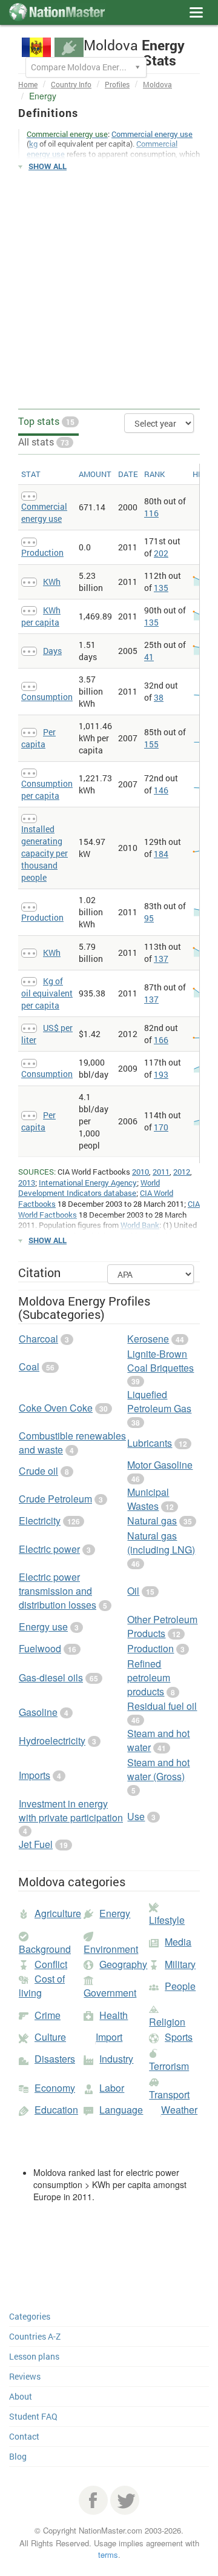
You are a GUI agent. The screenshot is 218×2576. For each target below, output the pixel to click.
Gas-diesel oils (51, 1677)
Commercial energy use (152, 134)
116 (151, 513)
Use (136, 1816)
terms (108, 2554)
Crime (48, 2015)
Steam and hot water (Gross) (158, 1769)
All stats (44, 442)
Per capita (38, 738)
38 (159, 697)
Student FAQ (33, 2416)
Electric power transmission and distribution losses (58, 1591)
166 (161, 1040)
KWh (52, 582)
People (180, 1986)
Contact (24, 2436)
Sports (179, 2037)
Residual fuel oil (162, 1706)
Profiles (117, 84)
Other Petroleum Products (162, 1626)
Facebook (93, 2500)
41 (149, 657)
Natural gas (152, 1520)
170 (161, 1127)
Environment (111, 1949)
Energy (115, 1913)
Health (114, 2015)
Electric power (49, 1549)
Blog (18, 2456)
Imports (35, 1775)
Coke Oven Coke (56, 1408)
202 (161, 553)
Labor (112, 2088)
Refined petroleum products (149, 1677)
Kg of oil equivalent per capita (47, 993)
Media (178, 1942)
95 (149, 918)
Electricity (40, 1520)
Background (45, 1949)
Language (121, 2110)
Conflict (51, 1964)
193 (161, 1074)
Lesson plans (34, 2356)
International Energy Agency (88, 1183)
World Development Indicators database (89, 1188)
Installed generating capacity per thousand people (45, 853)
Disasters (55, 2059)
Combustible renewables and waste (72, 1443)
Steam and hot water (158, 1740)
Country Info (71, 84)
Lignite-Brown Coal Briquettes (160, 1361)
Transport (169, 2094)
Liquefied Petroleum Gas (159, 1401)
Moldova (157, 84)
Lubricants (150, 1443)
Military (180, 1964)
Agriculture (58, 1913)
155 (151, 744)
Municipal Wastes (148, 1499)
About (21, 2396)
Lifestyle (167, 1920)
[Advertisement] (109, 290)
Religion (167, 2022)
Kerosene (148, 1339)
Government (110, 1993)
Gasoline (38, 1712)
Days (52, 651)
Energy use (43, 1627)
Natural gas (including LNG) (161, 1543)
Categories (30, 2316)
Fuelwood (40, 1648)
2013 (27, 1183)
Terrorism (169, 2066)
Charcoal (38, 1339)
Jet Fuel (36, 1844)
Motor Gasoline (160, 1465)
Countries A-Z (35, 2336)
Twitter (125, 2500)
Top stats (46, 421)
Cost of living (42, 1986)
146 (161, 790)
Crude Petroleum (55, 1499)
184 (161, 854)
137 (161, 959)
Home (28, 84)
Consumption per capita (47, 789)
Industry (116, 2059)
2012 (182, 1172)
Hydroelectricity (52, 1740)
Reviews (25, 2376)
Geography (123, 1964)
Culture (50, 2037)
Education (56, 2110)
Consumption (47, 697)
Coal (29, 1366)
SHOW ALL (48, 166)
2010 (140, 1172)
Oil (133, 1591)
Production (42, 552)
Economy (55, 2088)
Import (109, 2037)
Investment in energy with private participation (71, 1810)
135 (161, 588)
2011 (161, 1172)
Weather (179, 2110)
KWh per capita (41, 616)
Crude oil (38, 1471)
